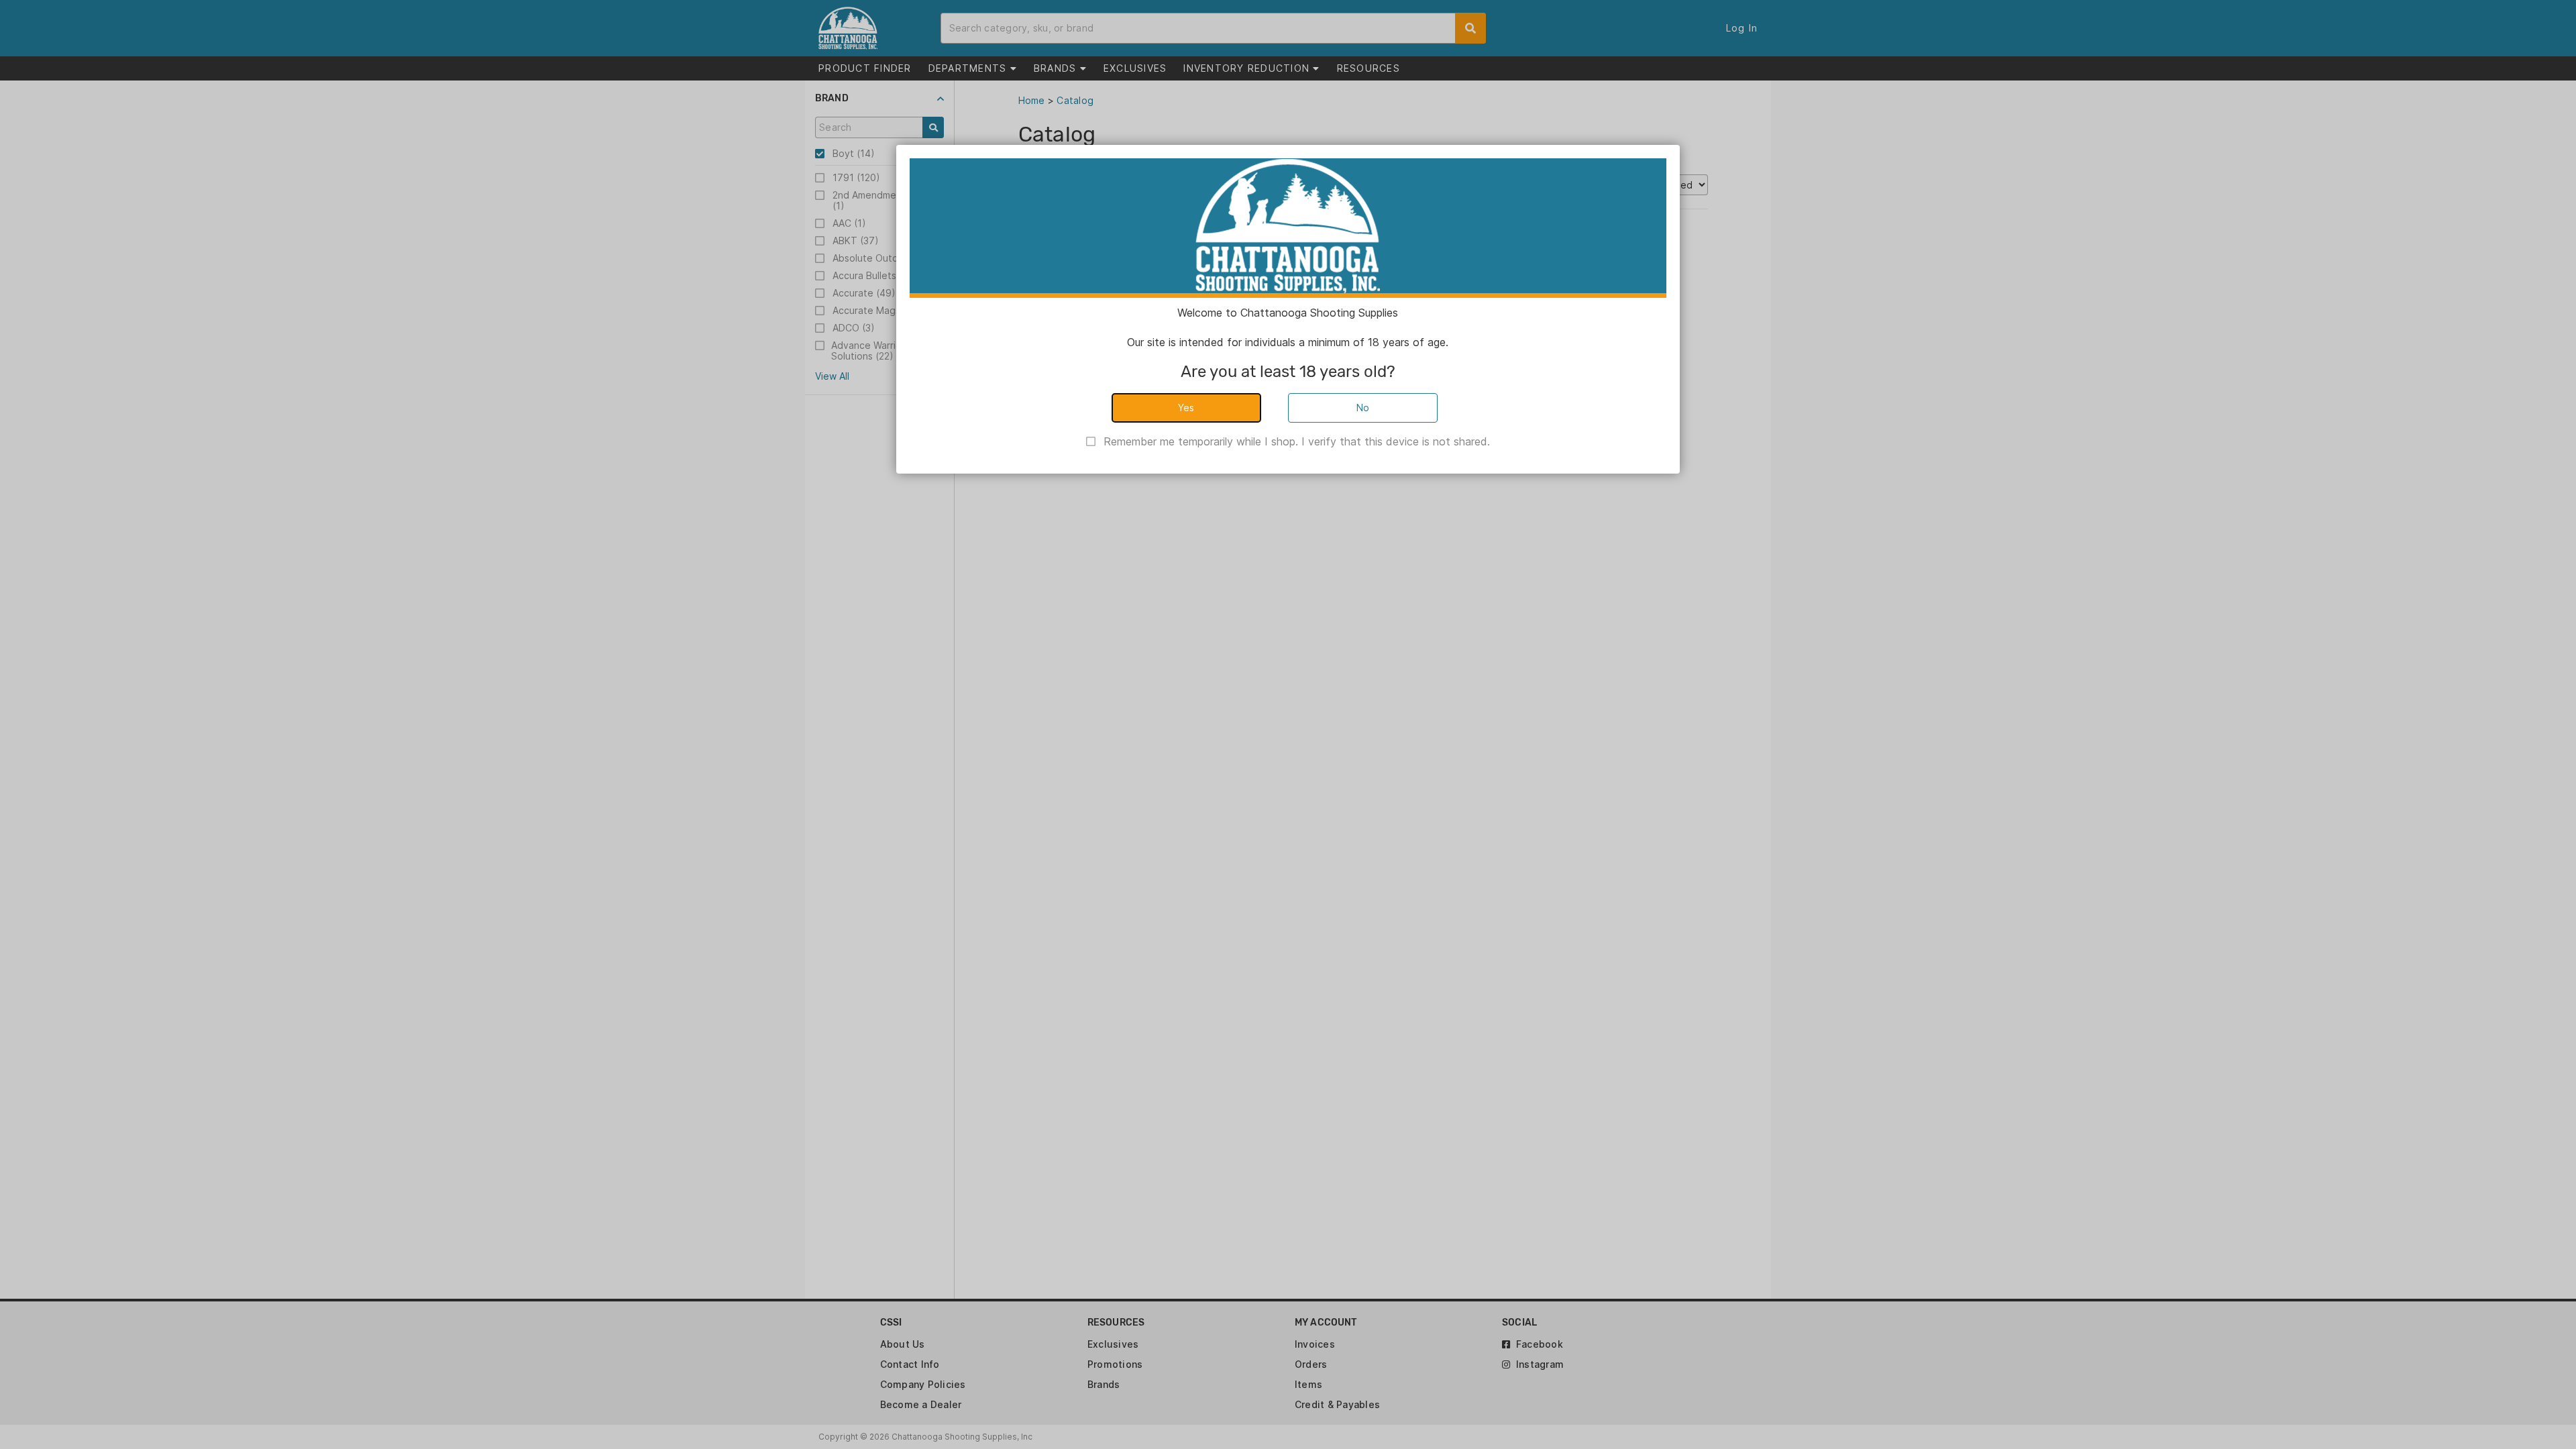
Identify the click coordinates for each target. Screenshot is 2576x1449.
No (1363, 408)
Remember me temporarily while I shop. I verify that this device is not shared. (1297, 441)
